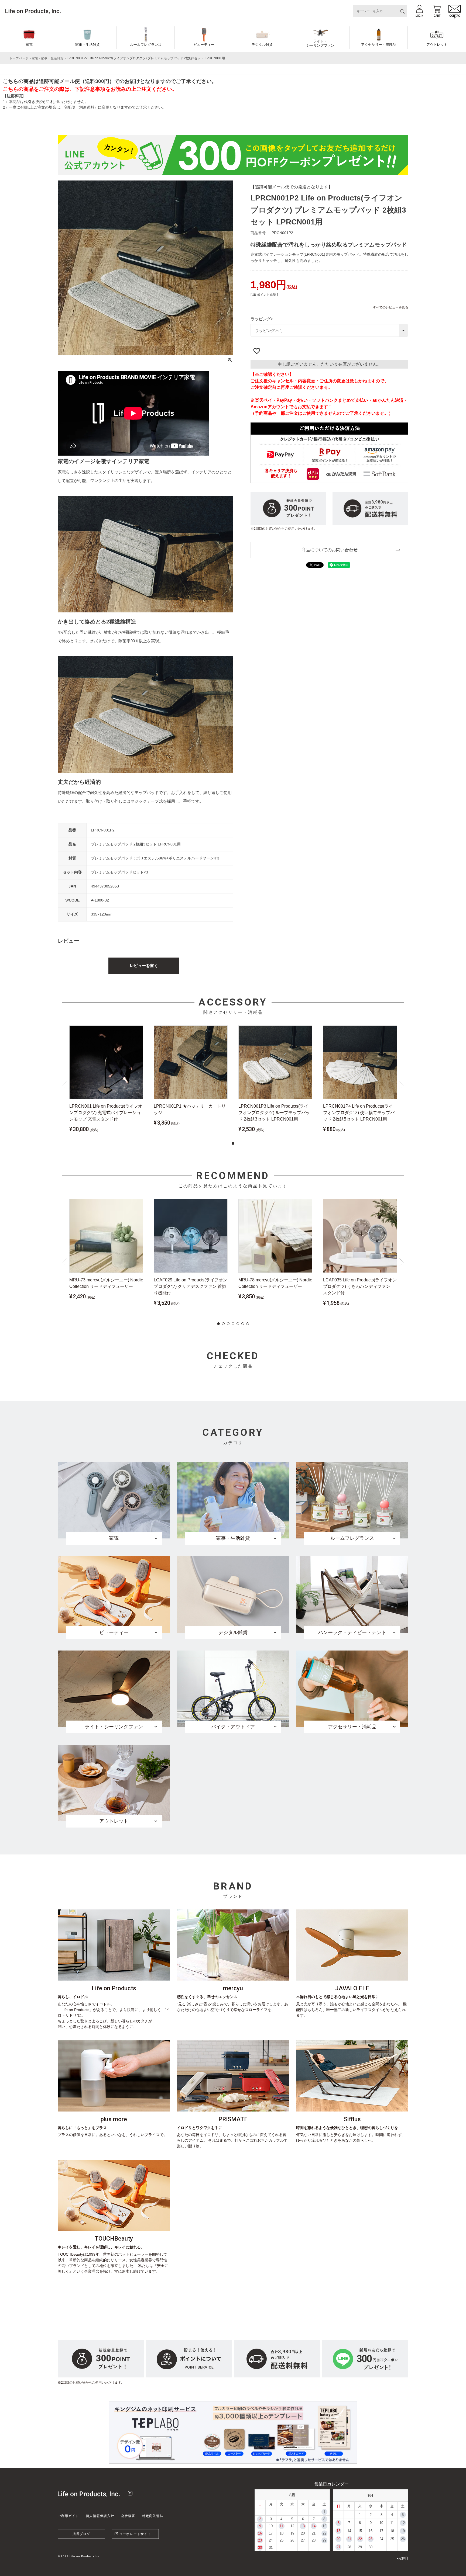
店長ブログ (81, 2534)
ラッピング (263, 319)
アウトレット (437, 45)
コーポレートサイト (135, 2534)
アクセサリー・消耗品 (379, 45)
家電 (29, 45)
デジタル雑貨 (262, 45)
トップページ (19, 58)
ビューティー (204, 45)
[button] (233, 1143)
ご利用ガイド (68, 2516)
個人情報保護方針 (100, 2516)
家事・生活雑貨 (88, 45)
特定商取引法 (153, 2516)
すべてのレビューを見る (390, 307)
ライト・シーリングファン (320, 43)
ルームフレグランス (146, 45)
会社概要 (128, 2516)
